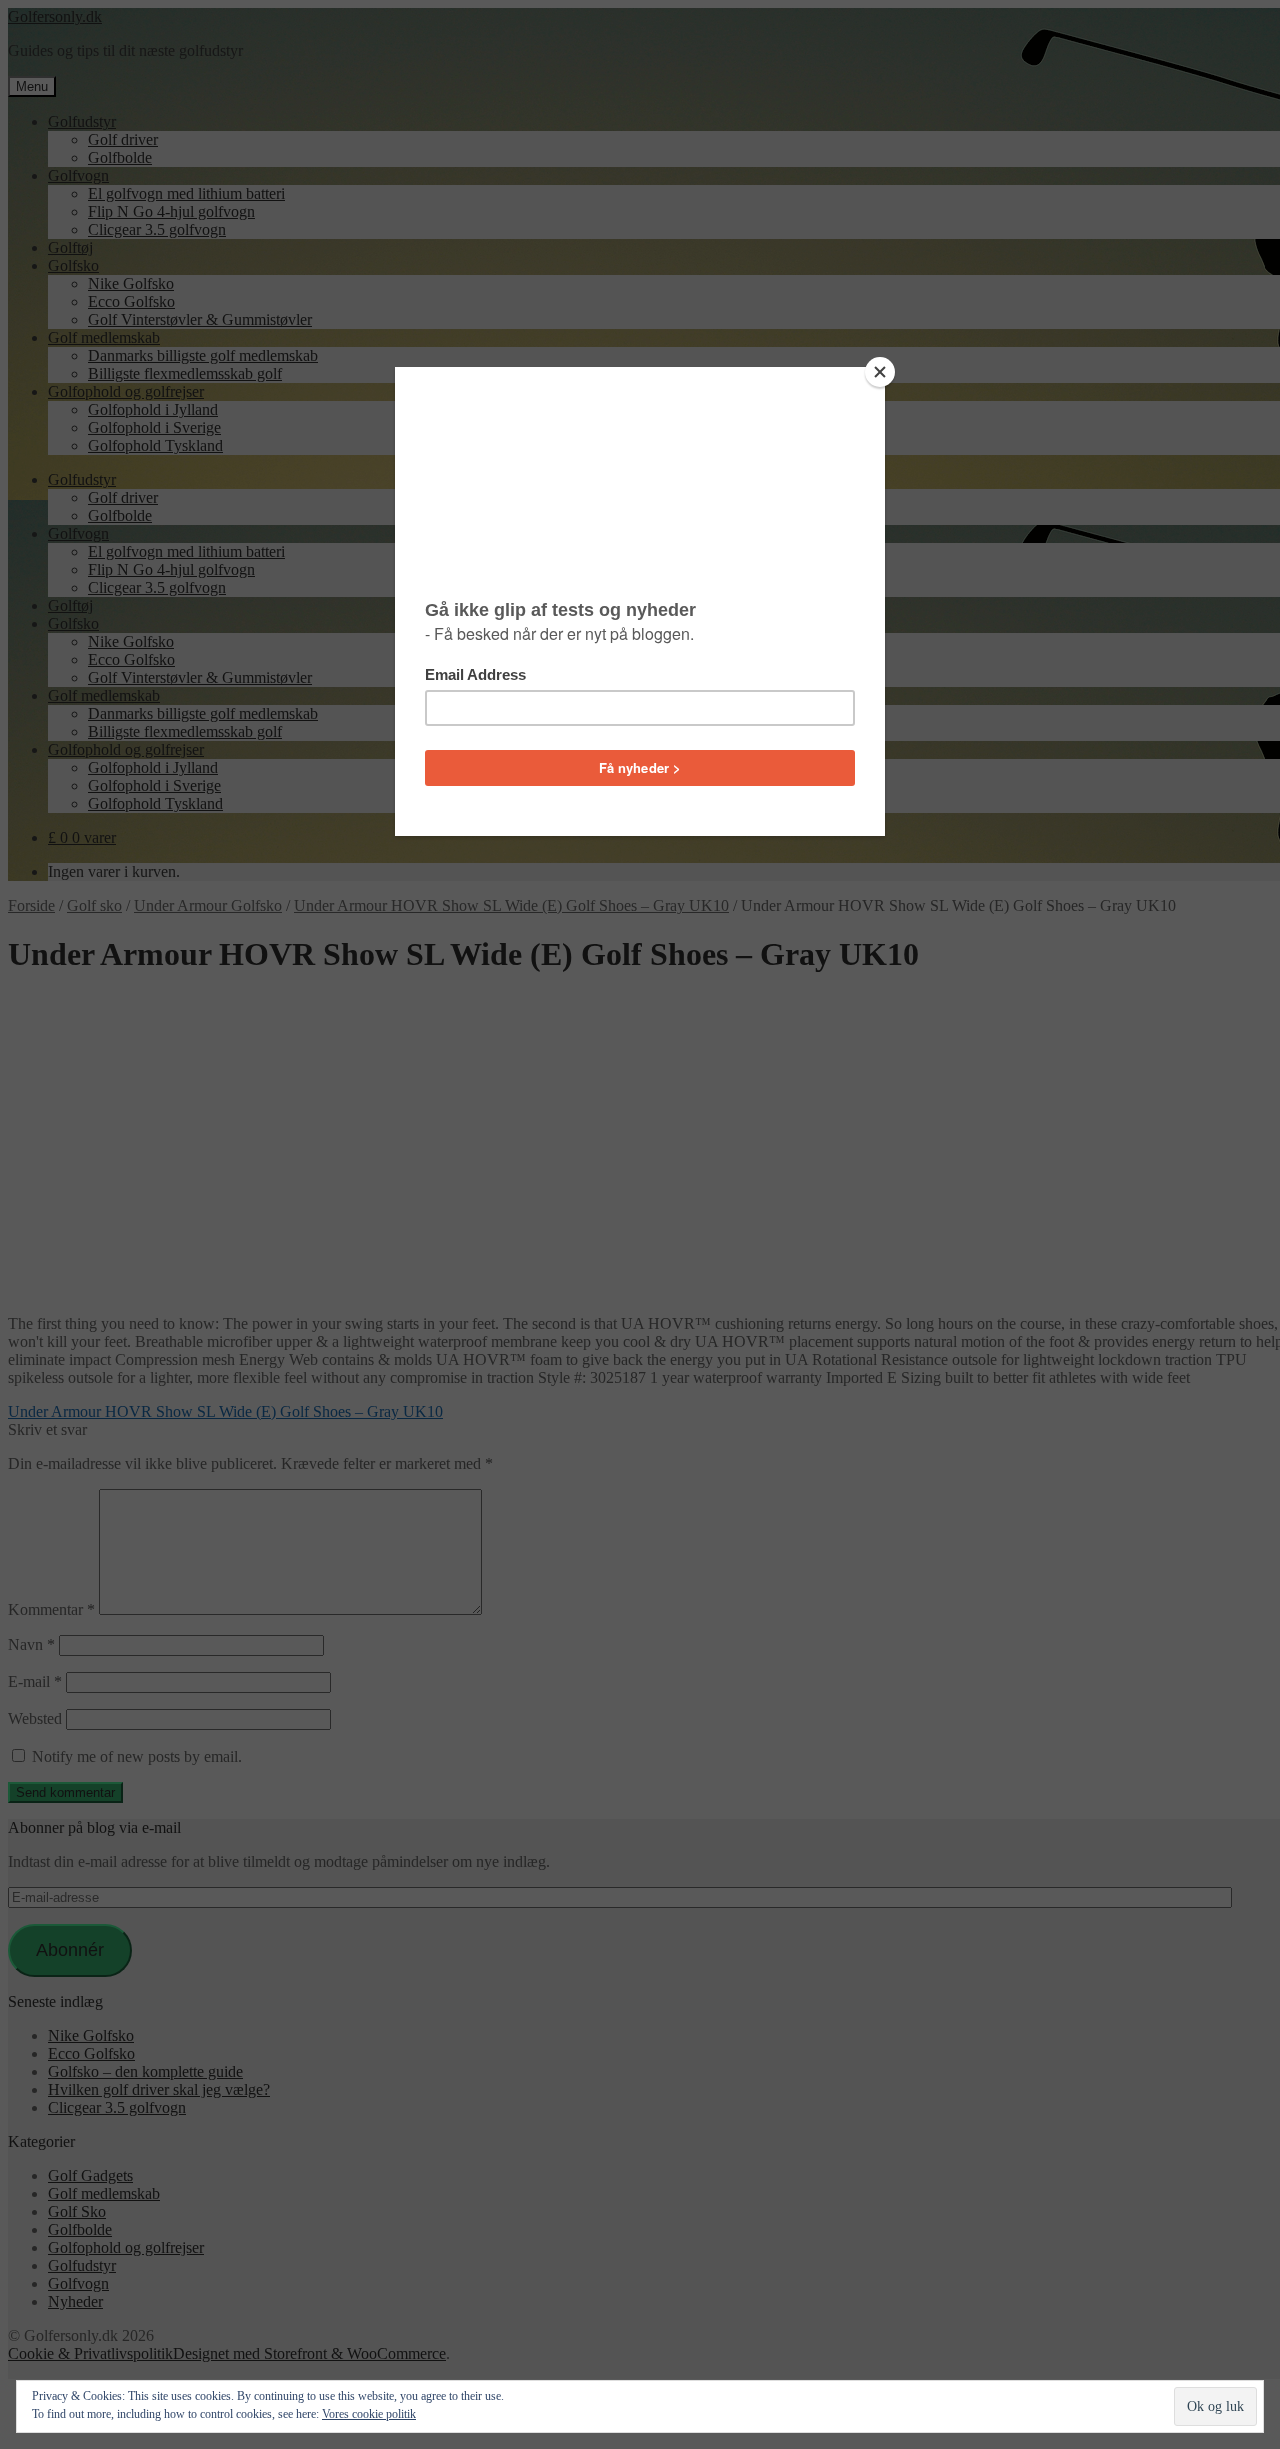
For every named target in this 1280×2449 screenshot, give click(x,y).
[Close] (880, 372)
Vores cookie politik (369, 2414)
